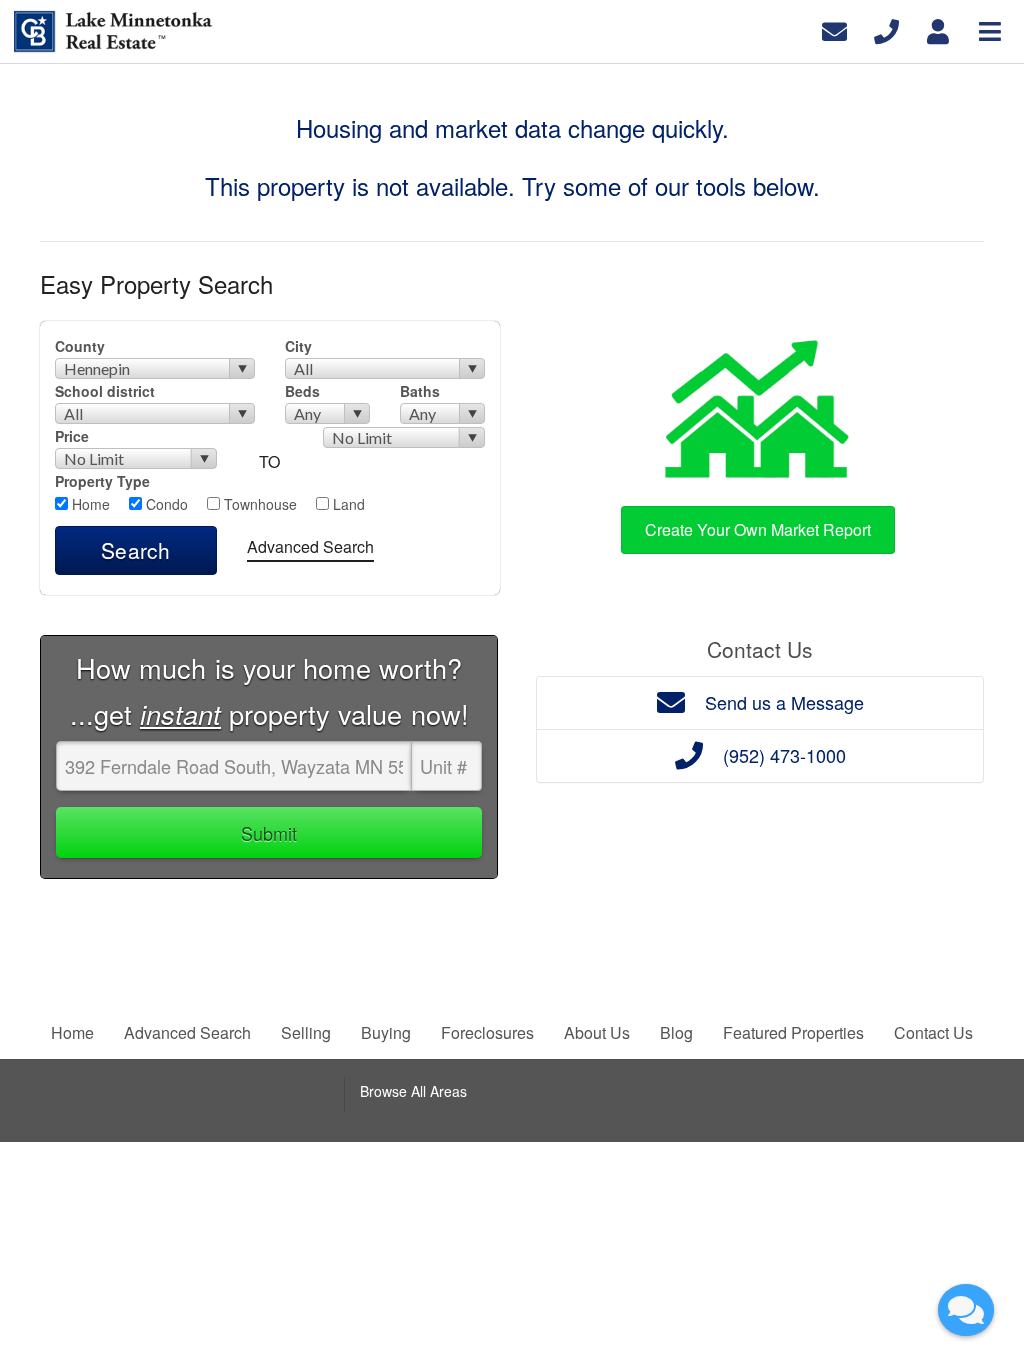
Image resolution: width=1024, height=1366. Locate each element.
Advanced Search (310, 546)
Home (89, 504)
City (298, 346)
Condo (165, 504)
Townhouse (258, 504)
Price (72, 436)
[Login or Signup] (938, 29)
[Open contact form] (834, 29)
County (80, 346)
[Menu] (990, 29)
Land (347, 504)
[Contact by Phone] (886, 29)
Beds (302, 391)
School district (105, 391)
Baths (420, 391)
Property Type (102, 481)
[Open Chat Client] (966, 1310)
